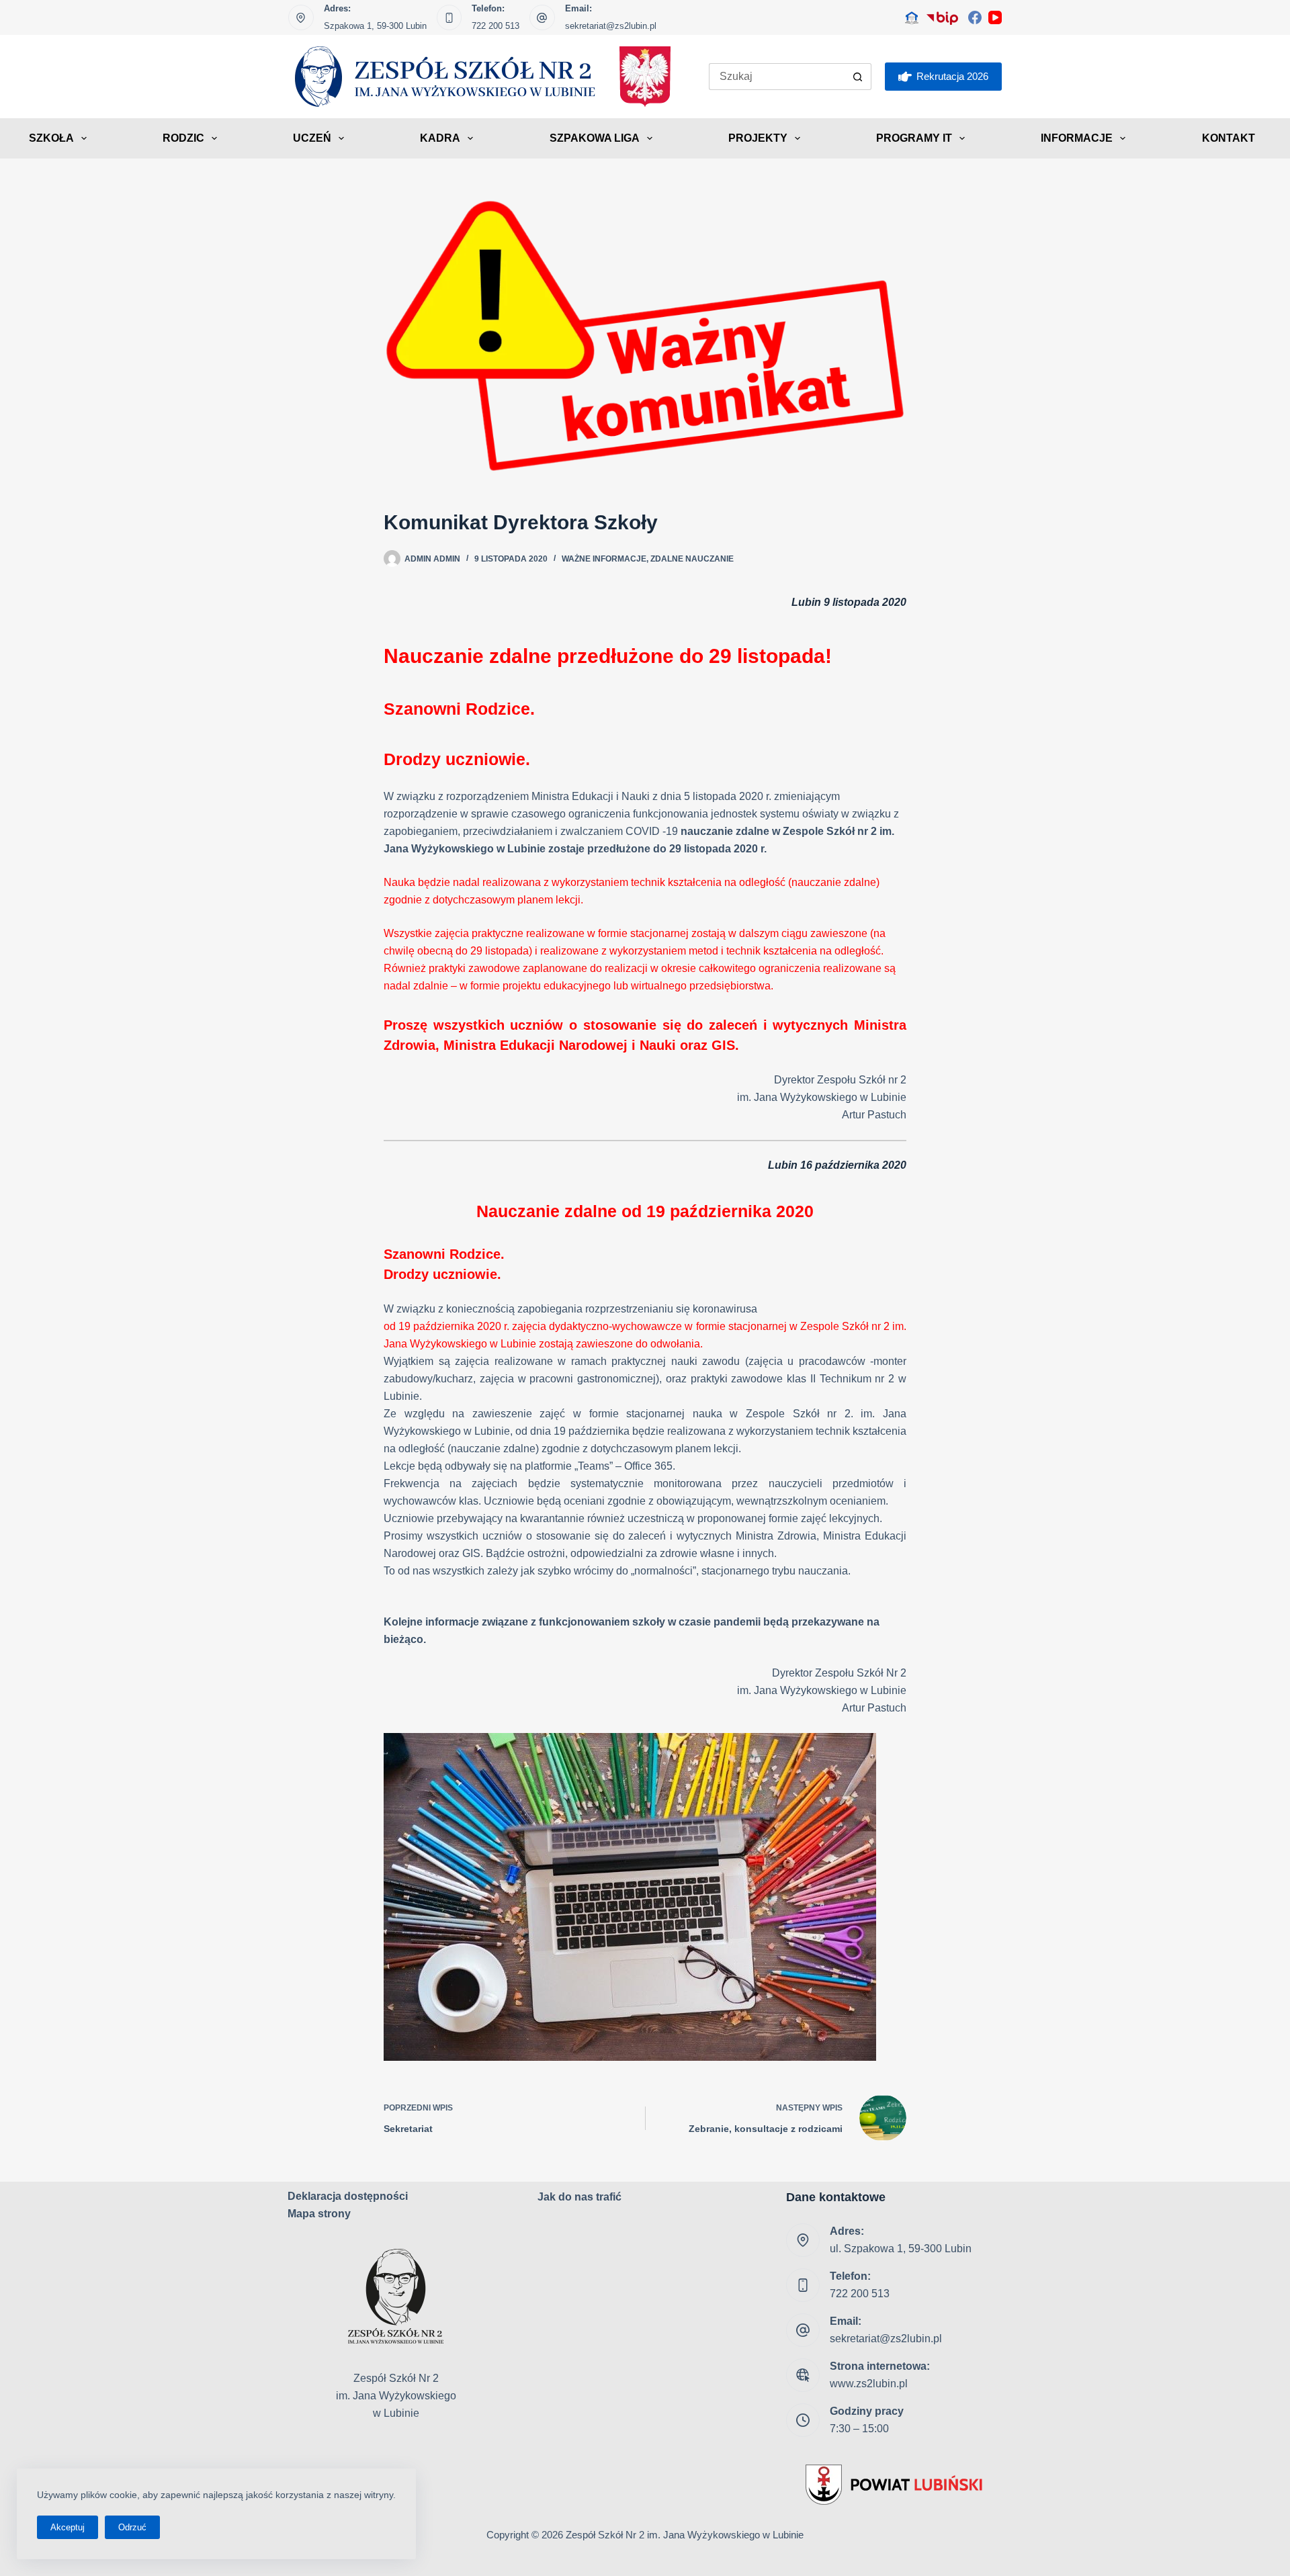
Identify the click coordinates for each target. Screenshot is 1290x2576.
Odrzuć (132, 2527)
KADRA (440, 138)
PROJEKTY (758, 138)
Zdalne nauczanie (692, 559)
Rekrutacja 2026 (952, 76)
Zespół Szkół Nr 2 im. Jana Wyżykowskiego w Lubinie (685, 2535)
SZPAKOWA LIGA (595, 138)
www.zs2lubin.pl (869, 2384)
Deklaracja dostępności (348, 2196)
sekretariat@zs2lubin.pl (611, 26)
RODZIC (183, 138)
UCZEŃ (312, 138)
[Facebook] (975, 17)
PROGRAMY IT (914, 138)
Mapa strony (319, 2214)
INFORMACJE (1077, 138)
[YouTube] (995, 17)
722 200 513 (496, 26)
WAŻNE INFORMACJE (604, 559)
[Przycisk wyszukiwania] (858, 77)
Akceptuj (68, 2527)
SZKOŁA (51, 138)
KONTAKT (1229, 138)
